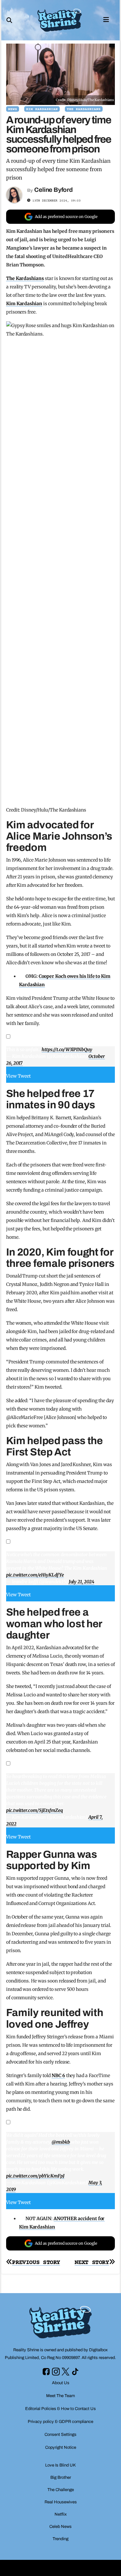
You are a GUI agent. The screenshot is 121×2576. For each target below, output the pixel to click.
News (13, 109)
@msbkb (61, 2142)
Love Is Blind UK (60, 2465)
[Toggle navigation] (106, 19)
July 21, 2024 (81, 1582)
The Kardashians (84, 109)
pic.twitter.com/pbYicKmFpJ (35, 2176)
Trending (60, 2539)
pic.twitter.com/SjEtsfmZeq (35, 1810)
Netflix (61, 2514)
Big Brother (61, 2478)
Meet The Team (60, 2396)
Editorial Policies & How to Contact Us (60, 2409)
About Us (61, 2383)
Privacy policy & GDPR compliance (60, 2422)
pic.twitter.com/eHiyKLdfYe (35, 1575)
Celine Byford (54, 190)
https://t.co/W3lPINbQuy (67, 1050)
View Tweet (19, 1076)
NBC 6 (58, 2075)
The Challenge (61, 2490)
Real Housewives (61, 2502)
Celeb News (60, 2527)
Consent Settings (60, 2435)
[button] (9, 20)
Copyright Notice (61, 2447)
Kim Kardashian (42, 109)
